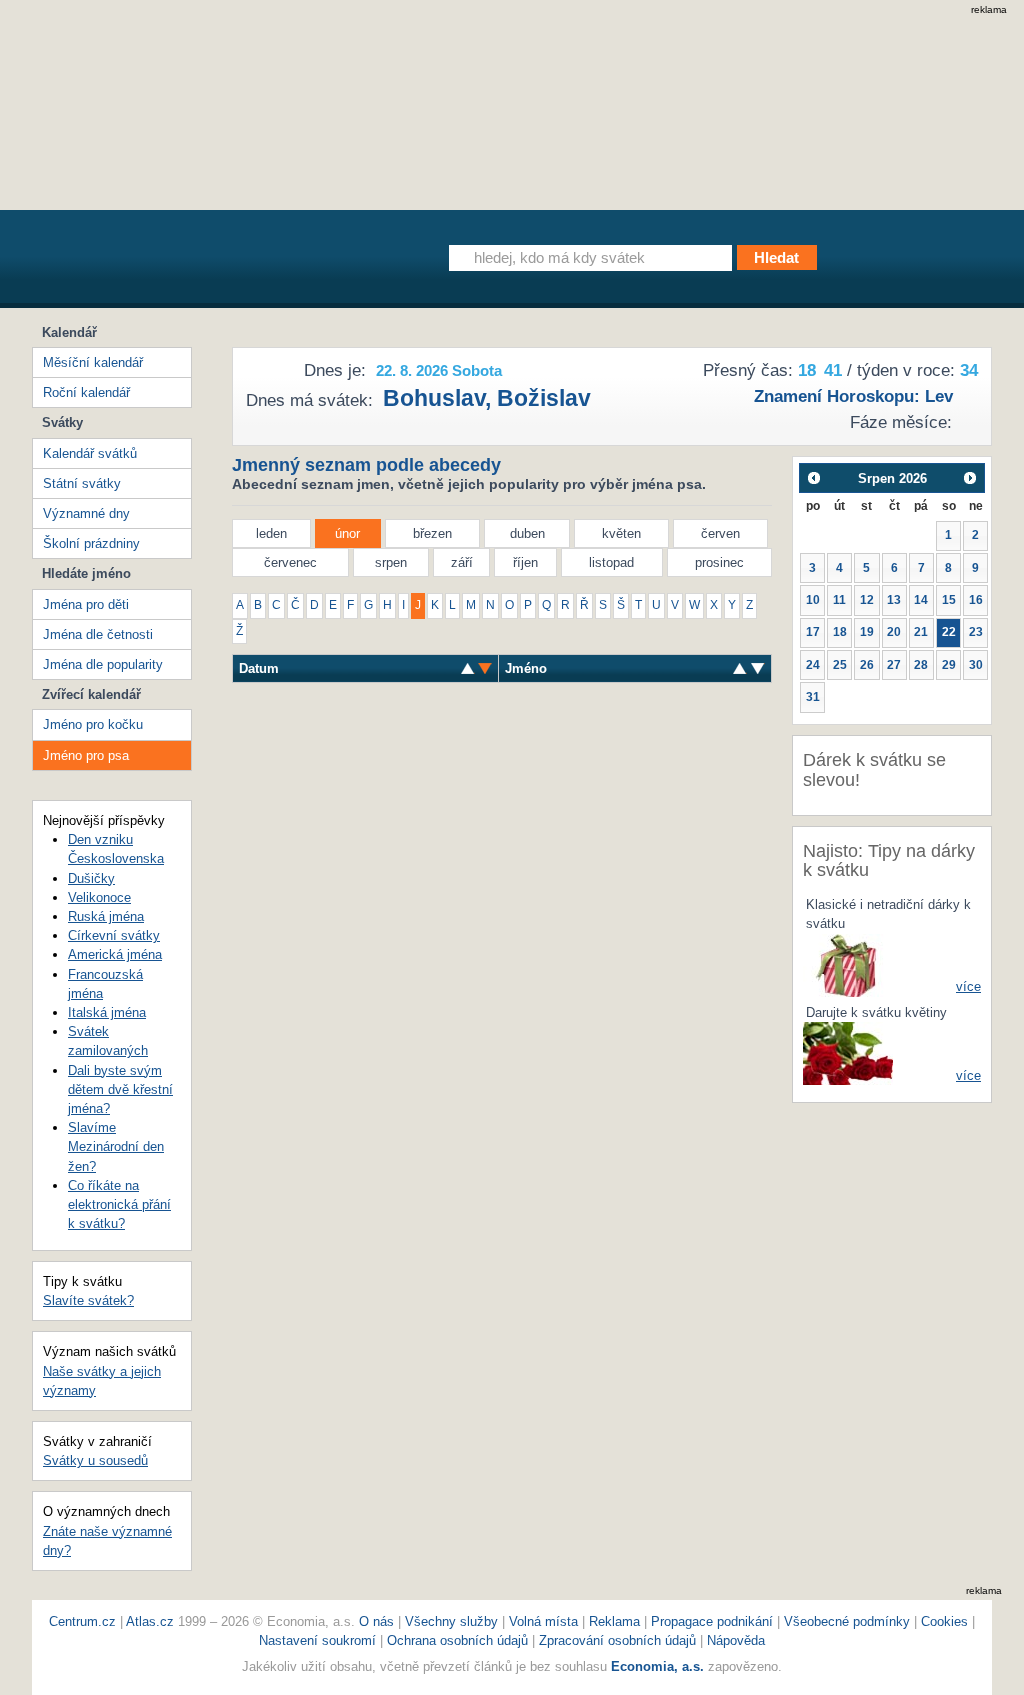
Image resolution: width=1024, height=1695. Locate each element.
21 (921, 632)
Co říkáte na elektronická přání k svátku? (119, 1204)
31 (813, 697)
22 (949, 632)
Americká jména (115, 954)
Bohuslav (434, 398)
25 (840, 665)
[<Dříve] (813, 477)
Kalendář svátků (90, 453)
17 (813, 632)
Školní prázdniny (91, 543)
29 (949, 665)
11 (839, 600)
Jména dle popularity (103, 664)
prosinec (719, 562)
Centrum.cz (82, 1621)
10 (813, 600)
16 (976, 600)
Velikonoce (99, 897)
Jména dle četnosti (98, 634)
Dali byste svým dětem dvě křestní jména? (120, 1089)
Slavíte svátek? (88, 1300)
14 (921, 600)
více (968, 986)
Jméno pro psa (86, 755)
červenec (290, 562)
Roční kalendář (86, 392)
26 (867, 665)
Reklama (616, 1621)
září (462, 562)
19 (867, 632)
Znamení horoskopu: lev (853, 396)
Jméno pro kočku (93, 724)
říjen (525, 562)
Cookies (944, 1621)
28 (921, 665)
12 (867, 600)
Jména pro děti (86, 604)
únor (347, 533)
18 (840, 632)
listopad (611, 562)
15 (949, 600)
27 (894, 665)
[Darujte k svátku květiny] (848, 1052)
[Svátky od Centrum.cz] (216, 263)
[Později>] (970, 477)
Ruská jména (106, 916)
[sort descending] (468, 668)
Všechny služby (453, 1621)
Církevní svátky (114, 935)
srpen (391, 562)
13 (894, 600)
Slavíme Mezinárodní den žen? (116, 1146)
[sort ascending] (485, 668)
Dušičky (91, 878)
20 (894, 632)
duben (527, 533)
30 (976, 665)
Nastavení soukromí (317, 1640)
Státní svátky (82, 483)
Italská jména (107, 1012)
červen (720, 533)
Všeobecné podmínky (847, 1621)
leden (271, 533)
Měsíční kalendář (93, 362)
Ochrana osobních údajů (457, 1640)
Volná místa (543, 1621)
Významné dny (86, 513)
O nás (376, 1621)
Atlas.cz (150, 1621)
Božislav (544, 398)
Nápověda (736, 1640)
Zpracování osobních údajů (617, 1640)
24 (813, 665)
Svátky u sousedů (95, 1460)
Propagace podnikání (712, 1621)
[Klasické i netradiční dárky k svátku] (848, 964)
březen (432, 533)
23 (976, 632)
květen (621, 533)
